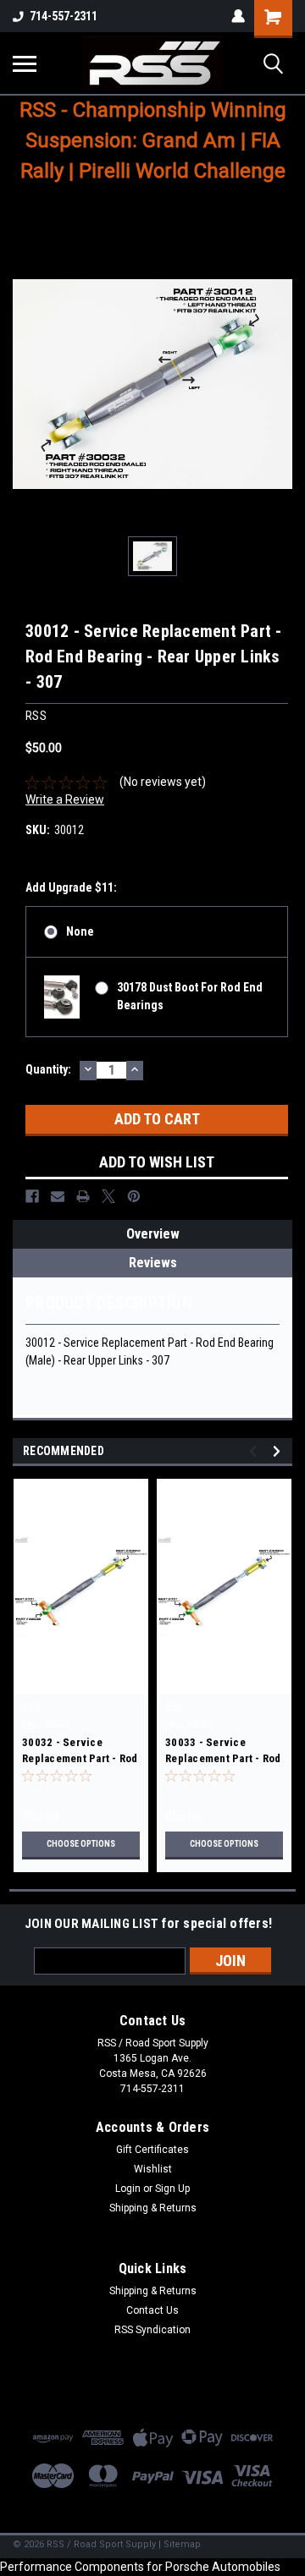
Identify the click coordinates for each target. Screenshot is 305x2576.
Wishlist (153, 2169)
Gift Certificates (152, 2150)
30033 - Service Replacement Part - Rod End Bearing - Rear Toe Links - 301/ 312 (223, 1752)
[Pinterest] (134, 1196)
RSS (31, 1707)
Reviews (153, 1263)
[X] (108, 1196)
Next (279, 1451)
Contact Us (152, 2310)
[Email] (58, 1196)
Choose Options (81, 1844)
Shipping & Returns (153, 2208)
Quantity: (48, 1069)
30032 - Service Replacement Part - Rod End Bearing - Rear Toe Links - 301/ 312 (80, 1752)
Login (128, 2189)
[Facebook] (32, 1196)
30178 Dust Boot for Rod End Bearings (190, 996)
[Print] (83, 1196)
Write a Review (65, 799)
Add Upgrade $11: (71, 887)
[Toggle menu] (25, 63)
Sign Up (172, 2189)
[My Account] (238, 16)
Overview (153, 1234)
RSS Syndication (152, 2330)
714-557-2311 (64, 16)
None (80, 931)
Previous (255, 1451)
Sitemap (182, 2544)
